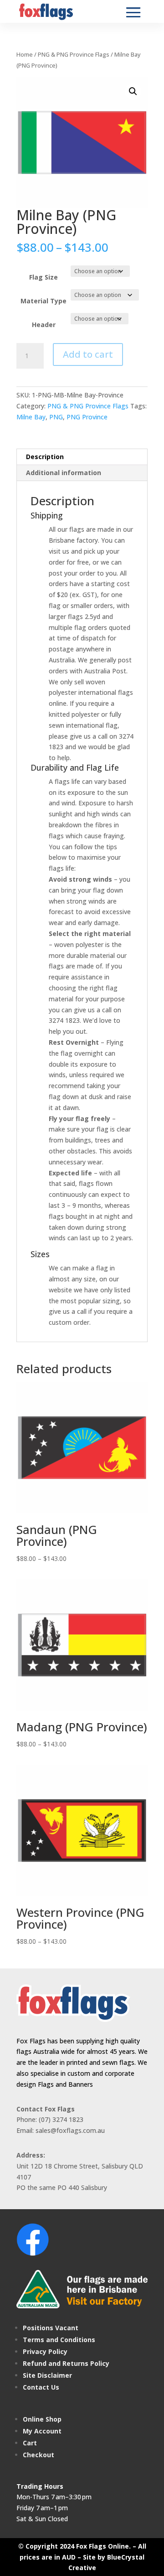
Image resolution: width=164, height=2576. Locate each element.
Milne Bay (31, 417)
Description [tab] (45, 457)
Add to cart (88, 354)
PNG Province (87, 417)
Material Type (44, 301)
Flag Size (44, 277)
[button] (133, 91)
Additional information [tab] (64, 473)
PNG (56, 417)
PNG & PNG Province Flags (74, 54)
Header (44, 325)
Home (25, 54)
